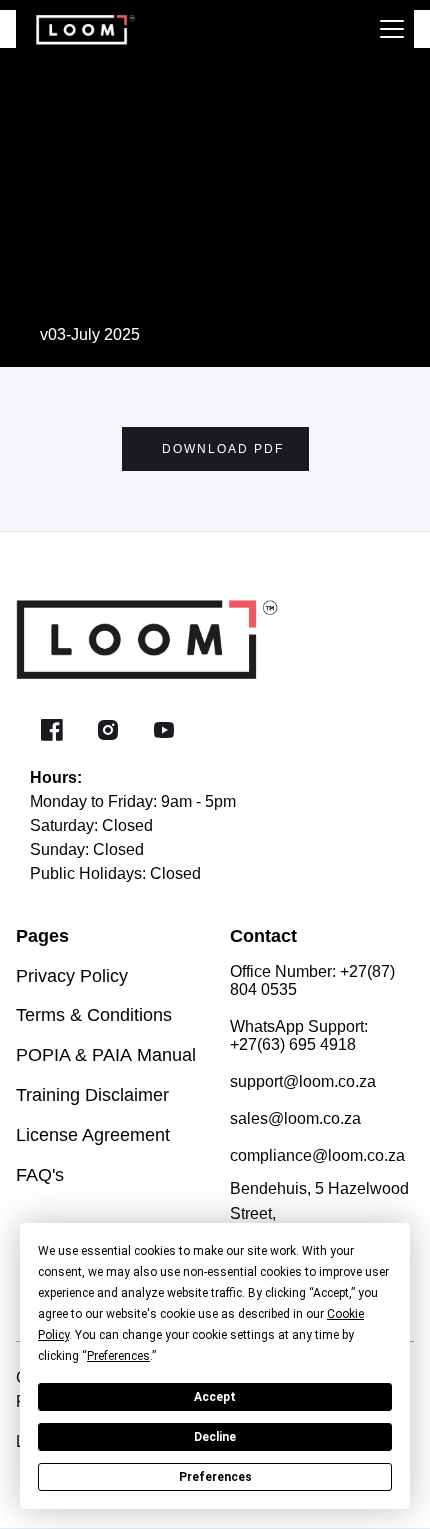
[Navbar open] (392, 29)
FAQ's (40, 1175)
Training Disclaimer (92, 1095)
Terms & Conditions (94, 1015)
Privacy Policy (72, 976)
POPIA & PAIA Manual (106, 1055)
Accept (215, 1397)
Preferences (215, 1477)
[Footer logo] (181, 637)
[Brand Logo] (76, 29)
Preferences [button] (118, 1356)
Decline (215, 1437)
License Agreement (93, 1135)
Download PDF (223, 449)
